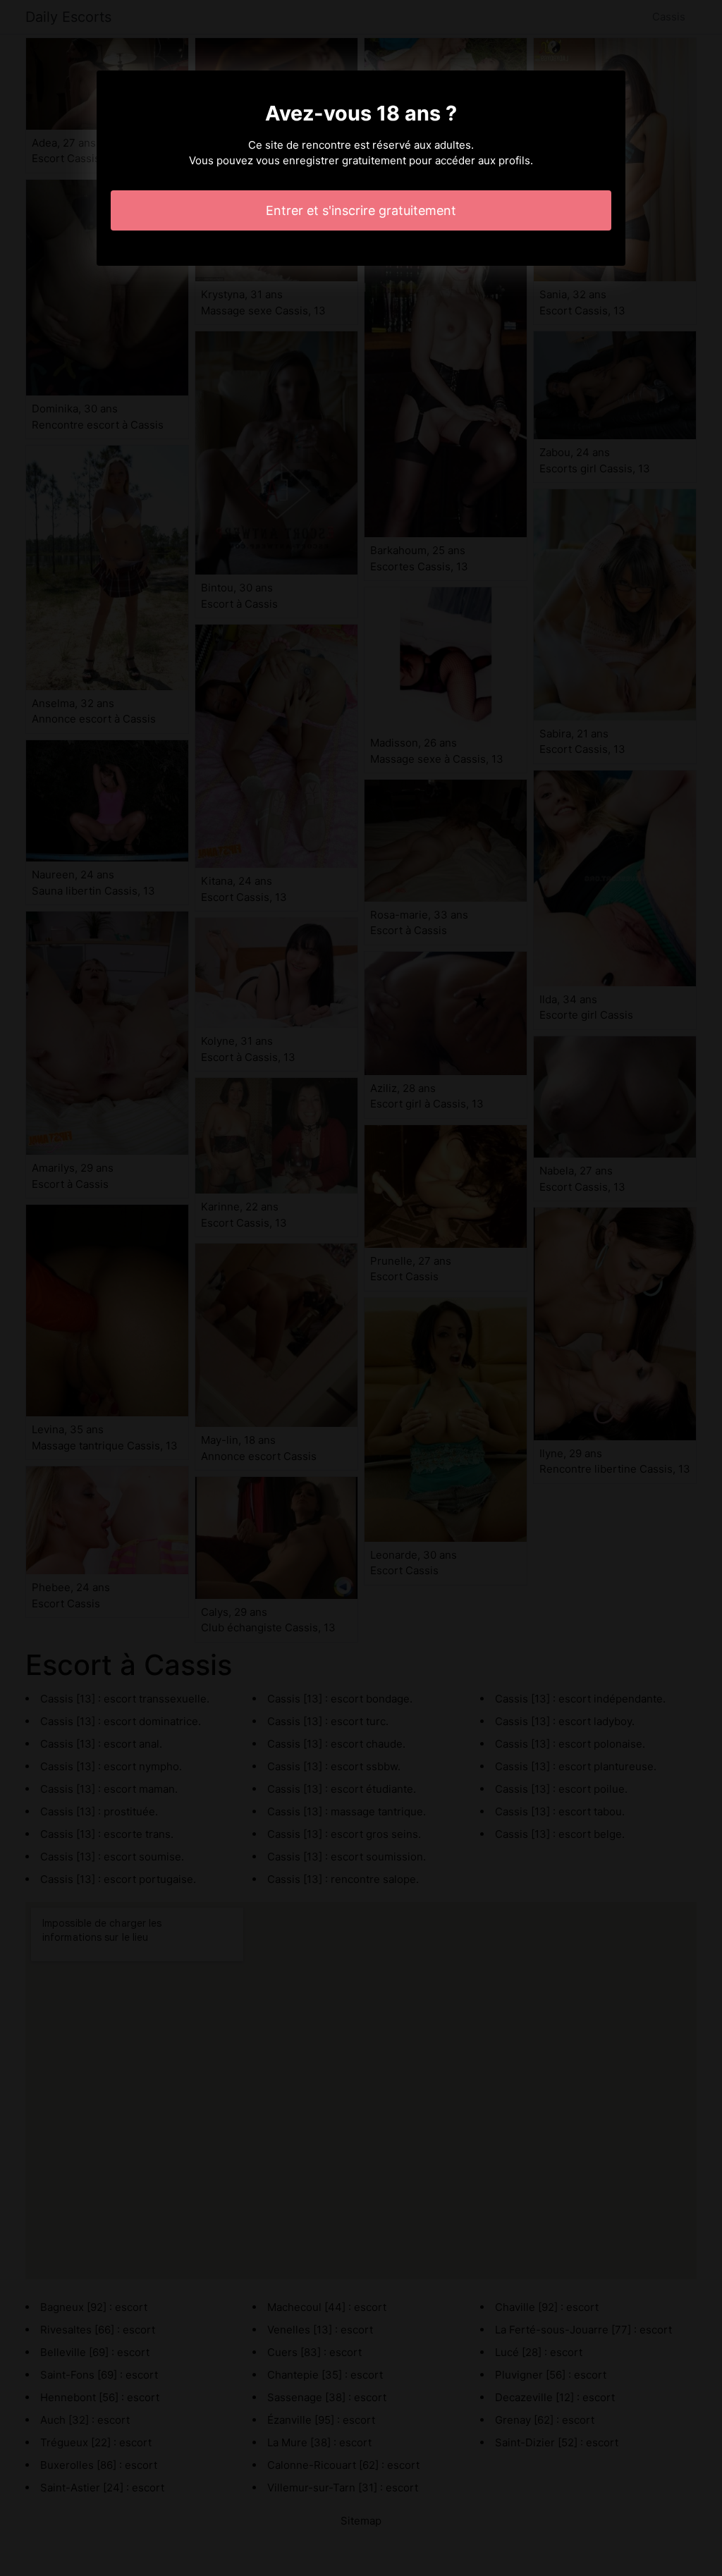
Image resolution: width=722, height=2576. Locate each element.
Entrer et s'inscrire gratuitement (361, 210)
